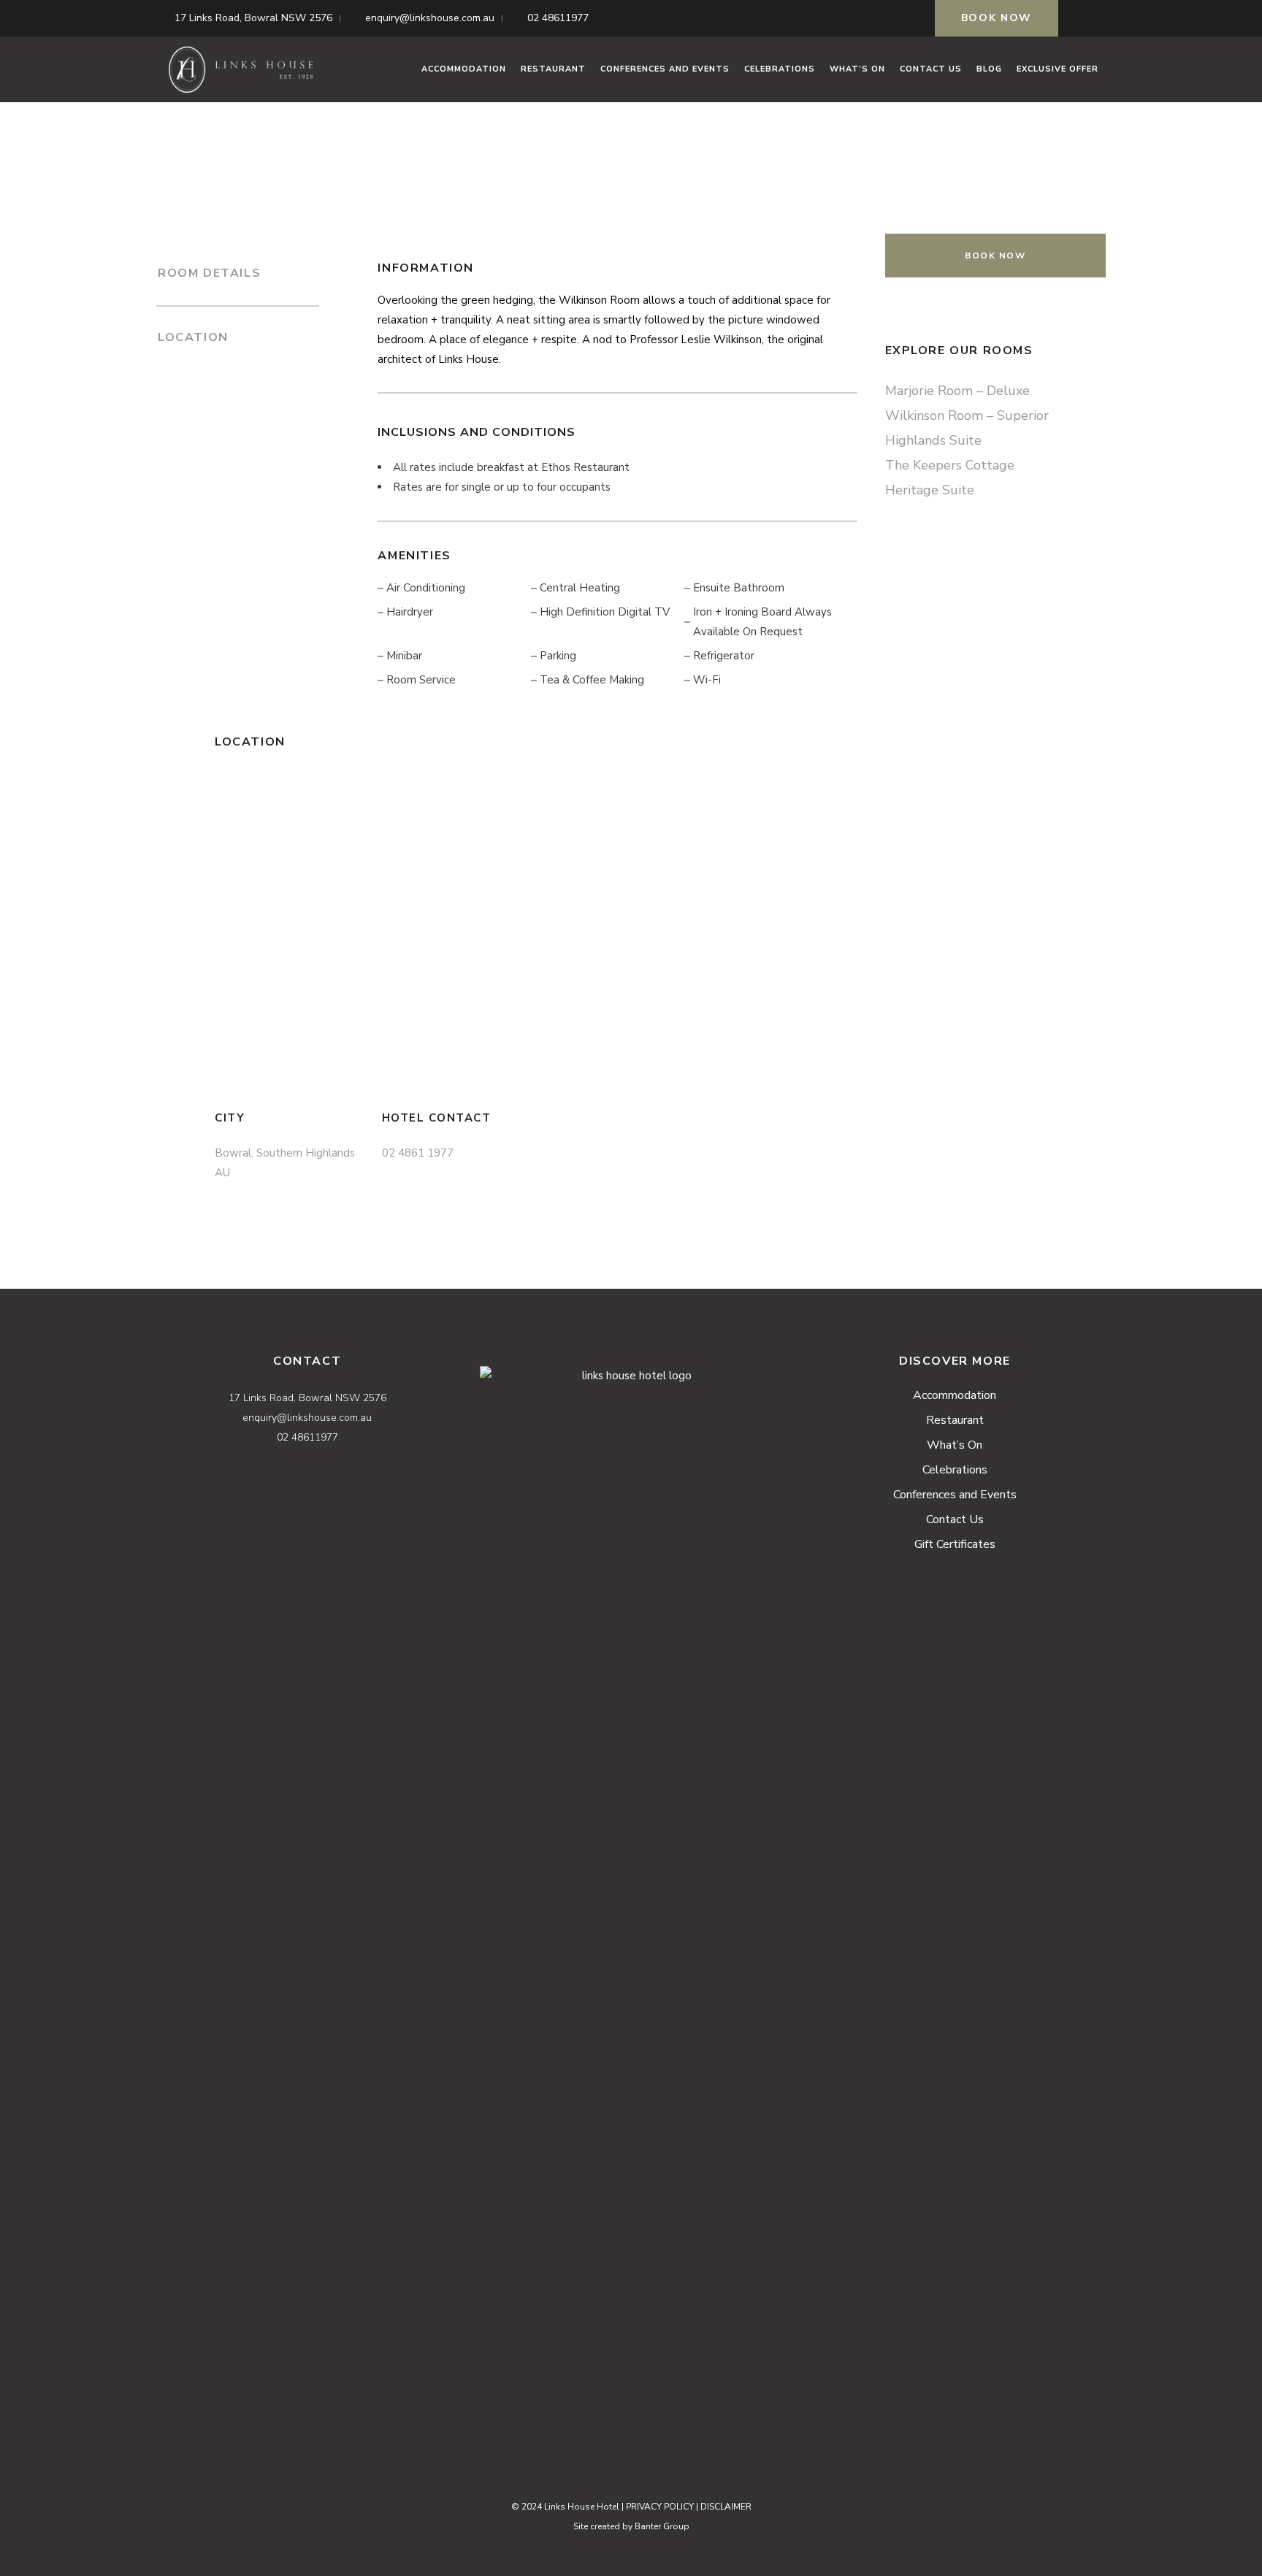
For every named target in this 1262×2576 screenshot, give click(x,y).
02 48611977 (558, 18)
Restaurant (955, 1420)
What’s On (955, 1445)
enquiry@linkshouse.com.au (430, 18)
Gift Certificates (955, 1544)
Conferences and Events (955, 1495)
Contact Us (955, 1519)
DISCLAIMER (726, 2507)
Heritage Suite (930, 490)
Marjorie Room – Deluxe (957, 391)
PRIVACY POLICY (660, 2507)
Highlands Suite (933, 440)
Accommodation (955, 1395)
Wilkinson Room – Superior (967, 415)
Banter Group (662, 2526)
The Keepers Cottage (950, 465)
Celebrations (955, 1470)
